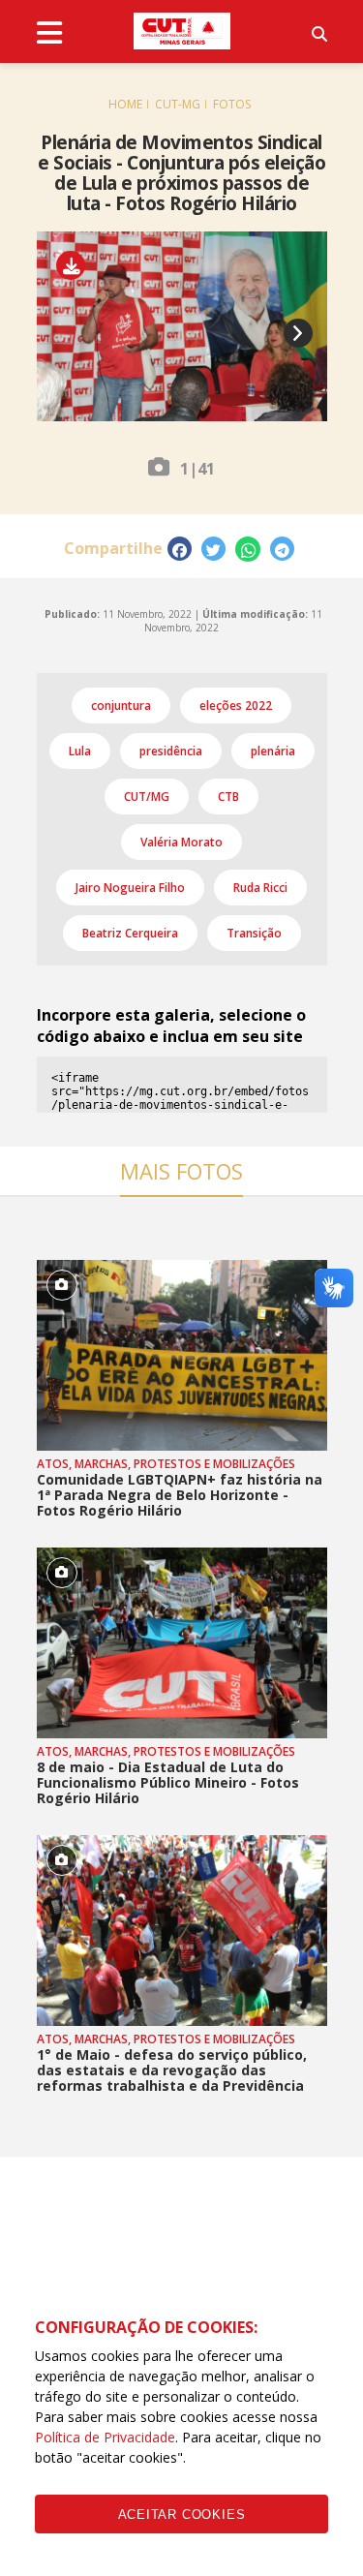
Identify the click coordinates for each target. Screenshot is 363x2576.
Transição (254, 933)
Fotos (232, 104)
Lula (80, 751)
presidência (171, 751)
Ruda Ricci (260, 888)
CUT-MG (178, 104)
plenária (273, 751)
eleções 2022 (236, 705)
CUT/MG (147, 797)
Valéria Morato (181, 842)
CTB (228, 797)
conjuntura (121, 705)
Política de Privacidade (105, 2437)
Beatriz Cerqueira (130, 933)
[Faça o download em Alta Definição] (78, 266)
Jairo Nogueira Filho (130, 888)
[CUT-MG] (182, 31)
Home (125, 104)
